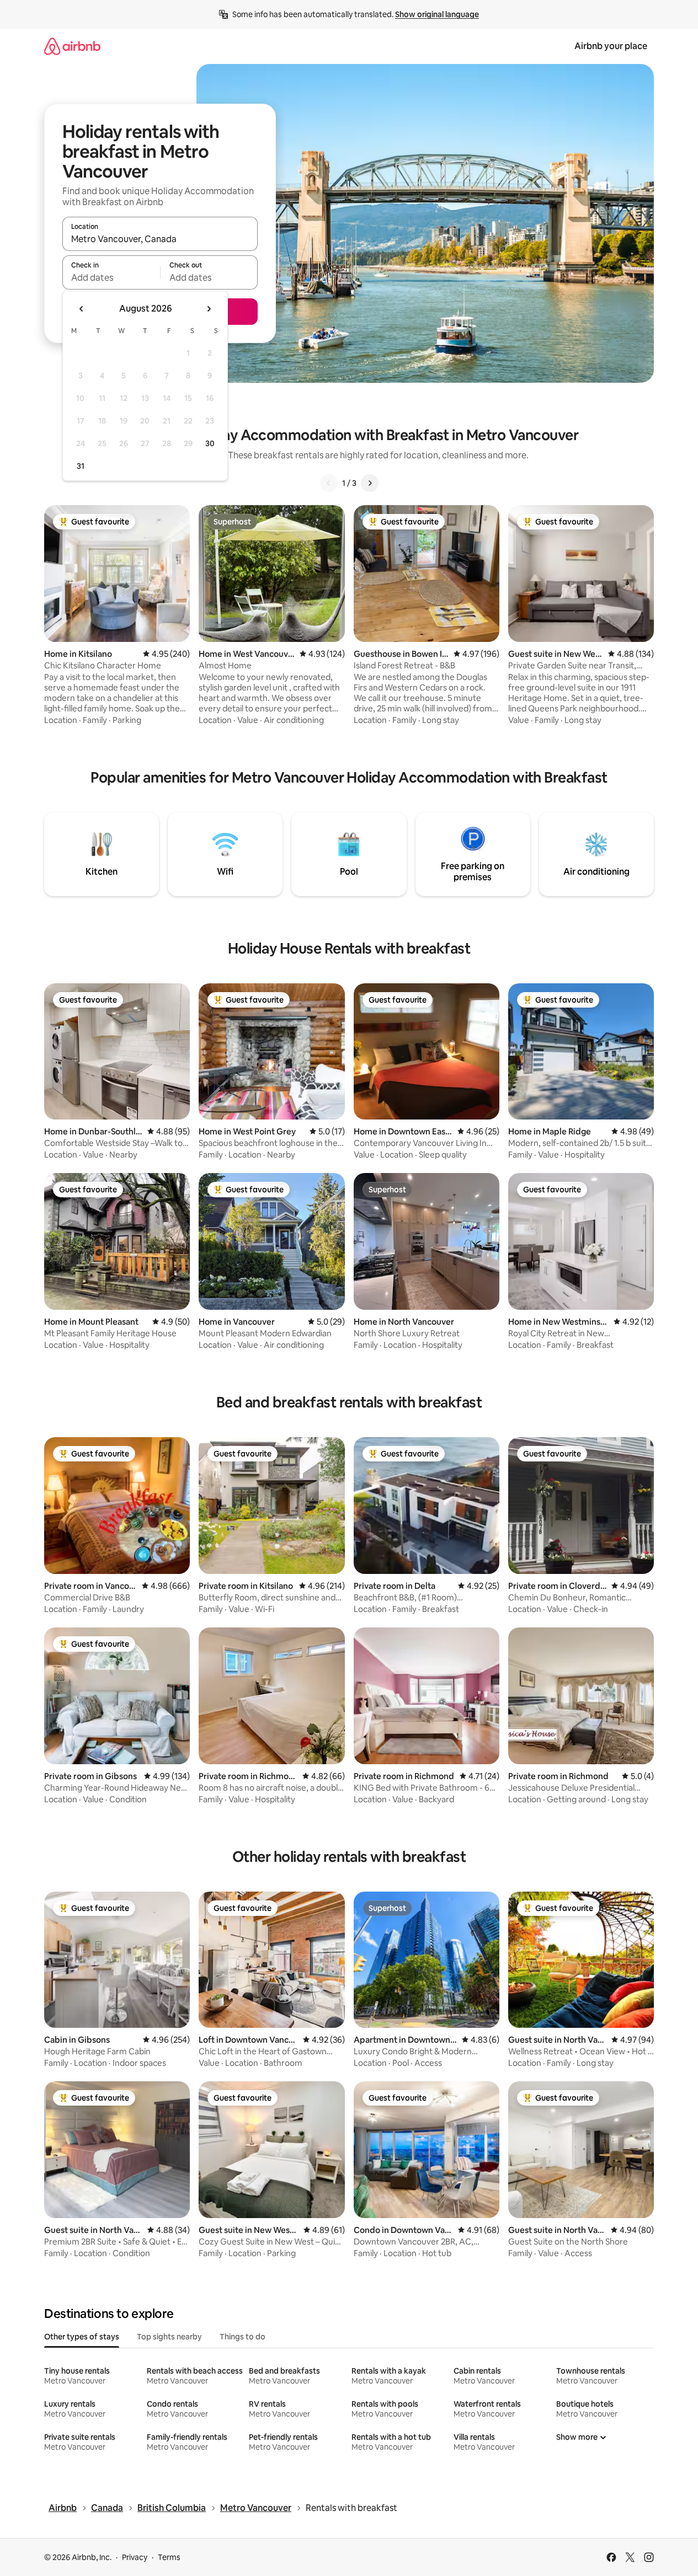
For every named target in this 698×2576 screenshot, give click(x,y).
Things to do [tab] (243, 2337)
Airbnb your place (611, 46)
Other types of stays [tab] (82, 2337)
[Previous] (329, 483)
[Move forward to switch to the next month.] (209, 309)
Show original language (437, 14)
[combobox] (160, 239)
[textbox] (111, 277)
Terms (169, 2557)
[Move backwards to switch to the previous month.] (82, 309)
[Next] (370, 483)
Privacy (135, 2557)
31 (81, 466)
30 (210, 443)
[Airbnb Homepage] (72, 46)
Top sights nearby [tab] (169, 2337)
